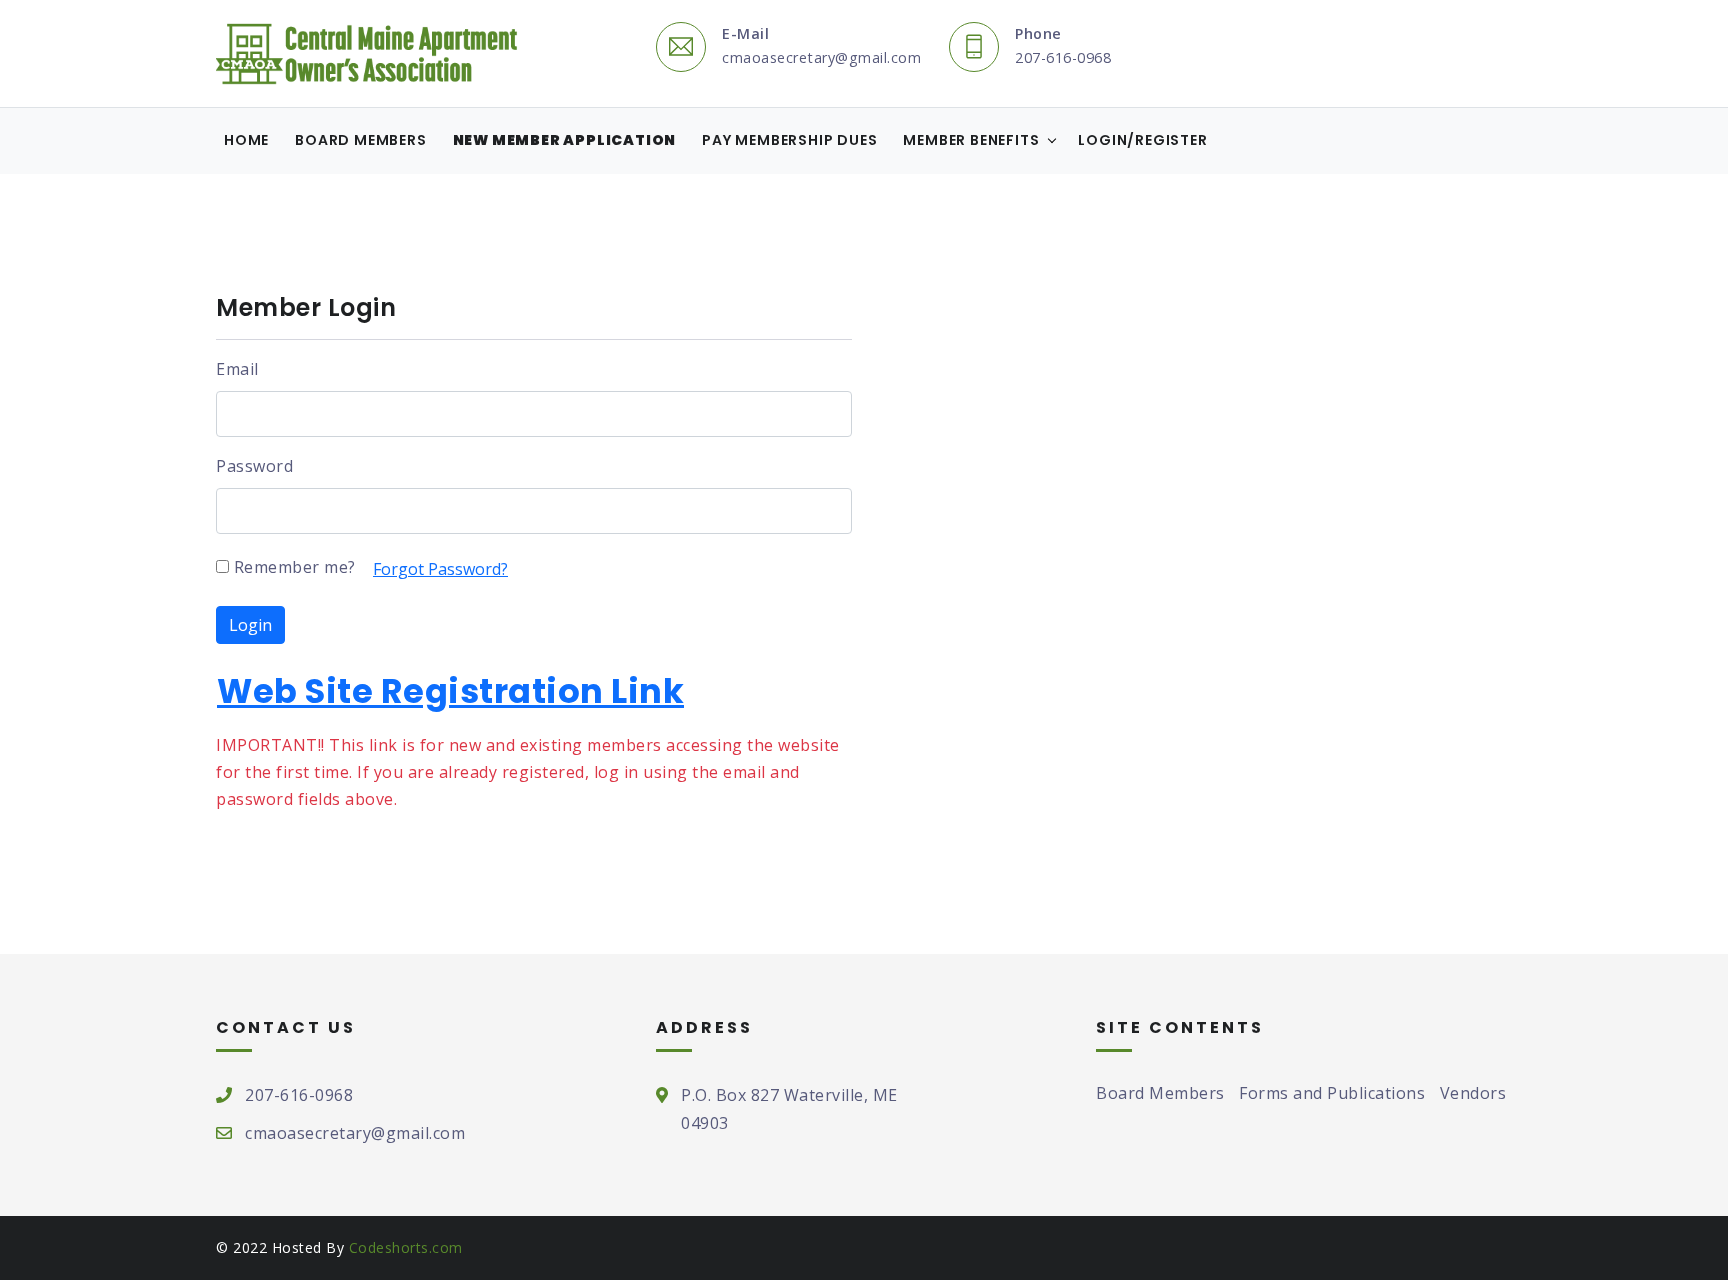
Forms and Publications (1332, 1093)
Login (250, 625)
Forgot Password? (440, 569)
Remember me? (292, 567)
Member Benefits (971, 140)
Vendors (1473, 1093)
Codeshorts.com (406, 1247)
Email (237, 369)
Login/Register (1142, 140)
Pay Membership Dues (789, 140)
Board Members (360, 140)
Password (254, 466)
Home (246, 140)
